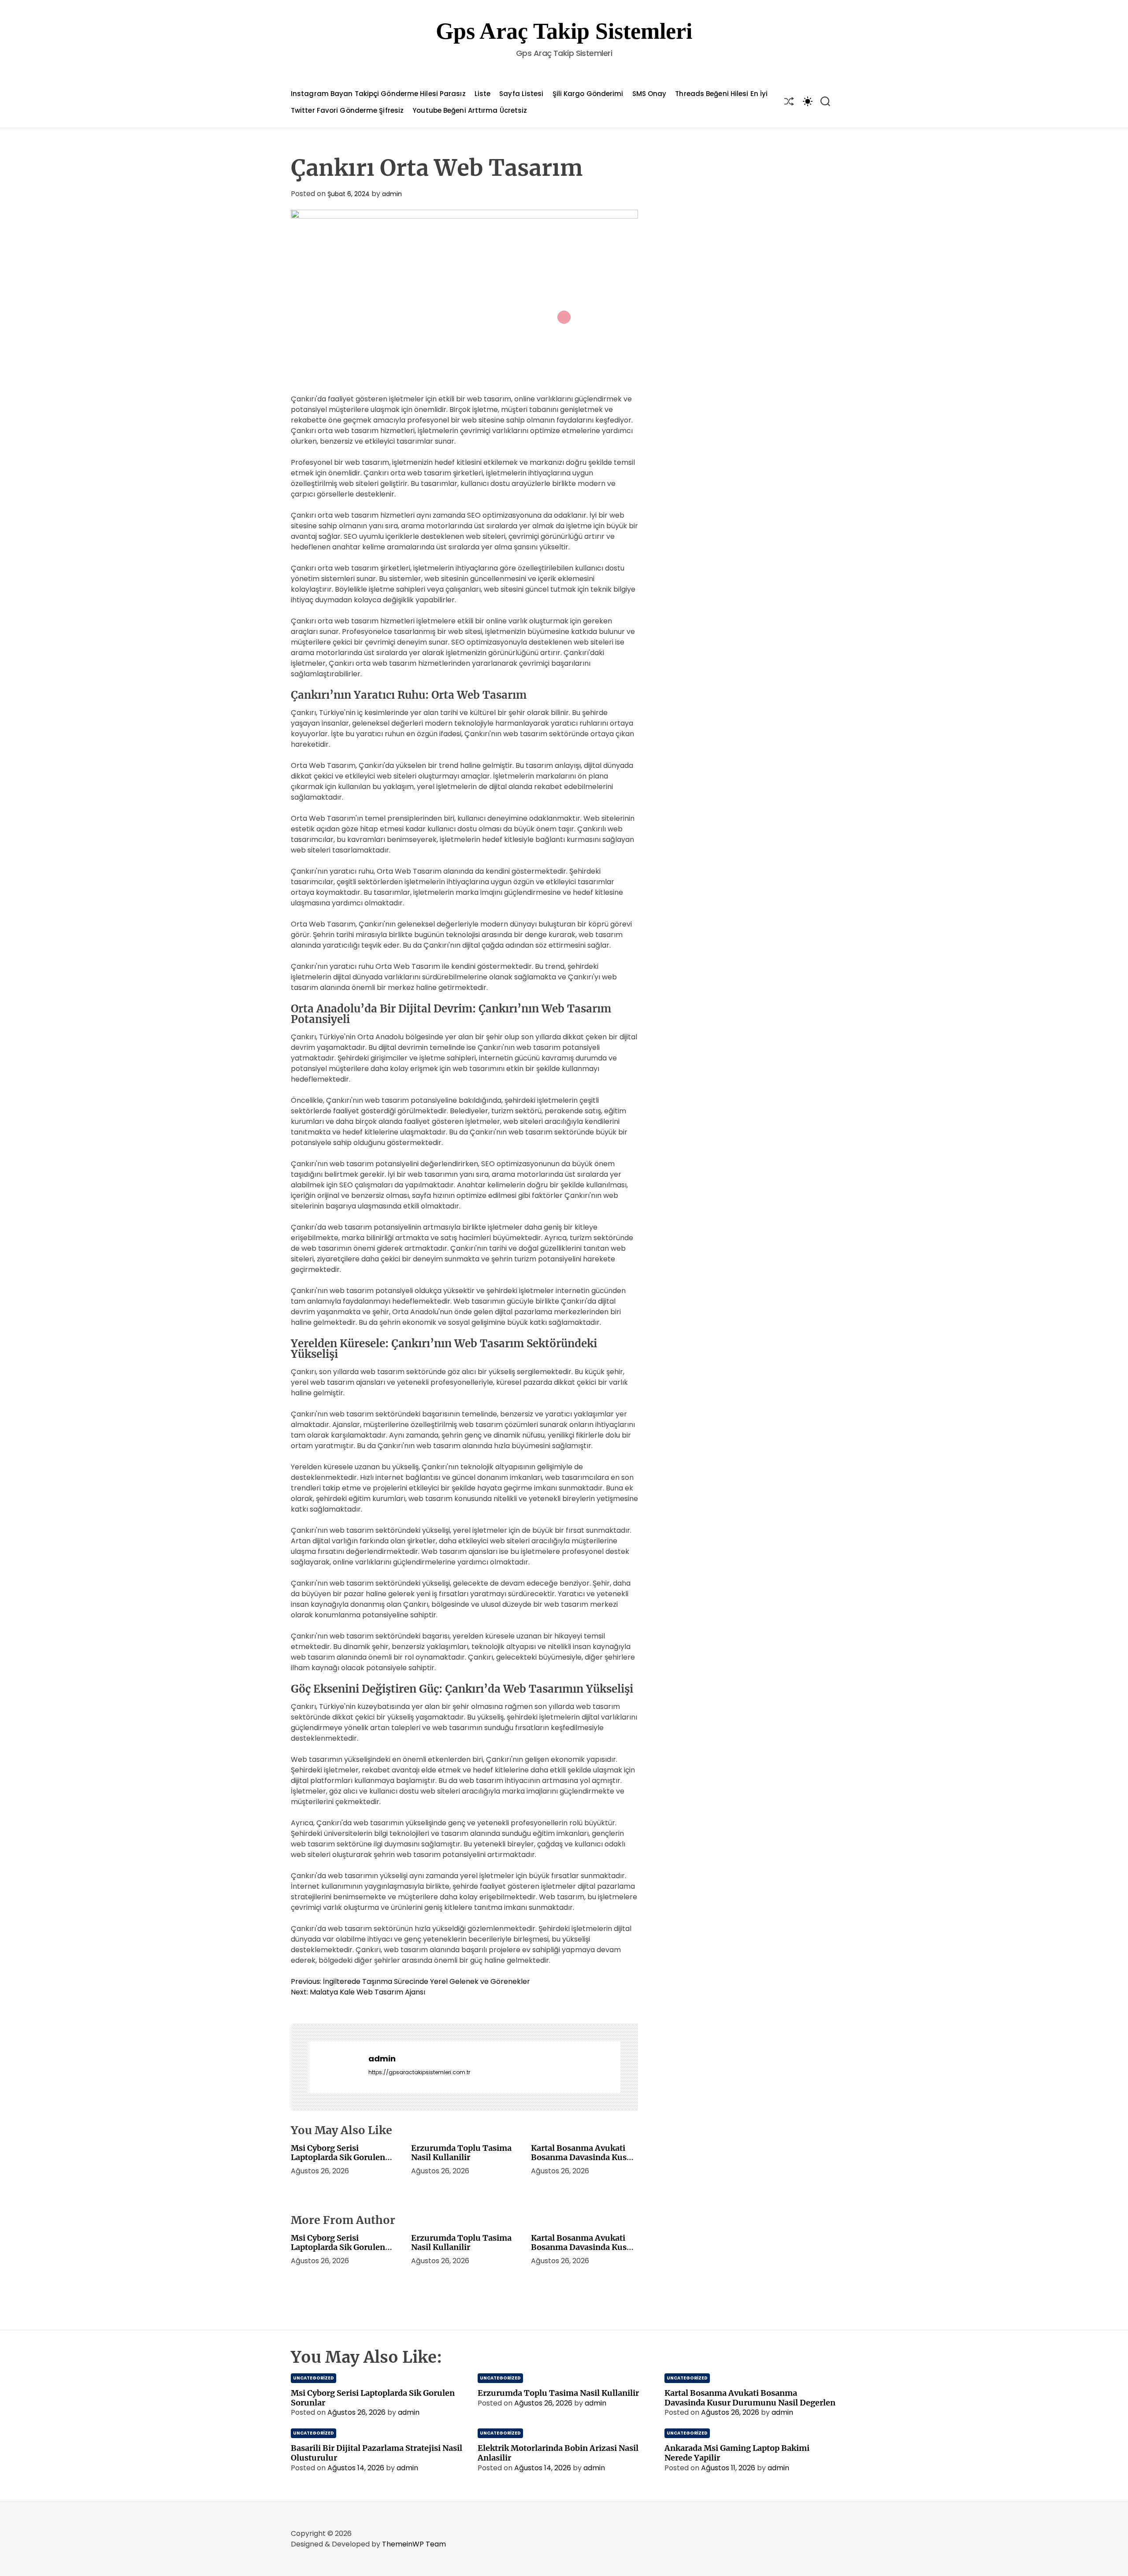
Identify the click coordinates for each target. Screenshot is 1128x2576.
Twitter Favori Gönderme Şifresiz (347, 110)
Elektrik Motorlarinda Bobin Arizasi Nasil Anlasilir (558, 2453)
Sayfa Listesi (521, 94)
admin (392, 194)
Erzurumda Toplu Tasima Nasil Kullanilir (461, 2153)
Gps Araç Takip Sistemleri (564, 31)
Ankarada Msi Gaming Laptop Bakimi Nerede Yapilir (737, 2453)
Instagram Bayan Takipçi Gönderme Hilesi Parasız (378, 94)
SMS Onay (649, 94)
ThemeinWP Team (414, 2544)
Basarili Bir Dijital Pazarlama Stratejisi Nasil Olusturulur (377, 2453)
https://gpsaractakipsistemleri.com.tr (419, 2072)
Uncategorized (314, 2378)
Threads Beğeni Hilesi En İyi (721, 94)
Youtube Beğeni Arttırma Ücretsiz (470, 110)
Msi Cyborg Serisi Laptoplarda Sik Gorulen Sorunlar (338, 2157)
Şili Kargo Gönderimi (588, 94)
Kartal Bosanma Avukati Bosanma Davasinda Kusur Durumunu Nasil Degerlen (583, 2157)
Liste (483, 94)
